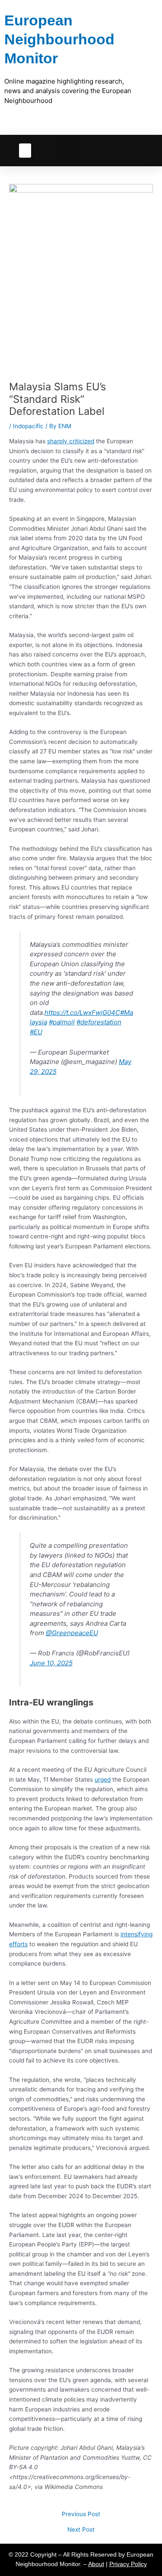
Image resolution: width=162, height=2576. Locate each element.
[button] (25, 151)
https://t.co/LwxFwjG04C (82, 1013)
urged (103, 1780)
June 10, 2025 (51, 1663)
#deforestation (99, 1022)
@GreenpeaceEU (72, 1633)
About (96, 2564)
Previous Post (81, 2514)
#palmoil (62, 1022)
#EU (36, 1032)
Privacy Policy (128, 2564)
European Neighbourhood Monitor (59, 39)
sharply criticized (71, 441)
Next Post (81, 2530)
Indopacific (28, 426)
